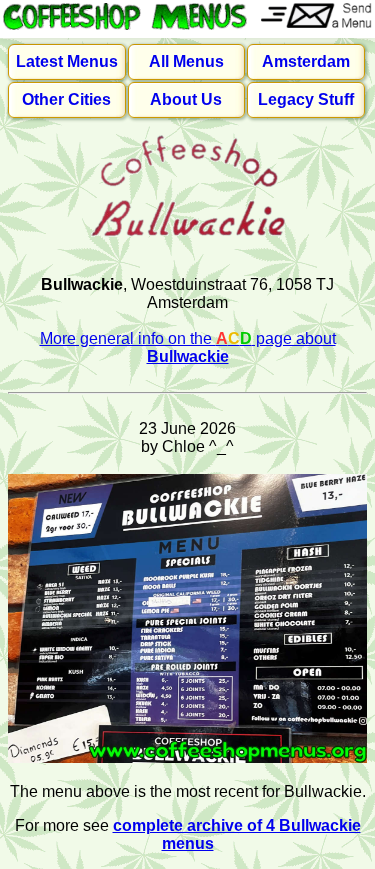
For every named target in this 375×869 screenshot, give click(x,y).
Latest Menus (67, 61)
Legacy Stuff (306, 99)
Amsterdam (306, 61)
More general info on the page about (188, 347)
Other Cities (66, 99)
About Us (186, 99)
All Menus (186, 61)
